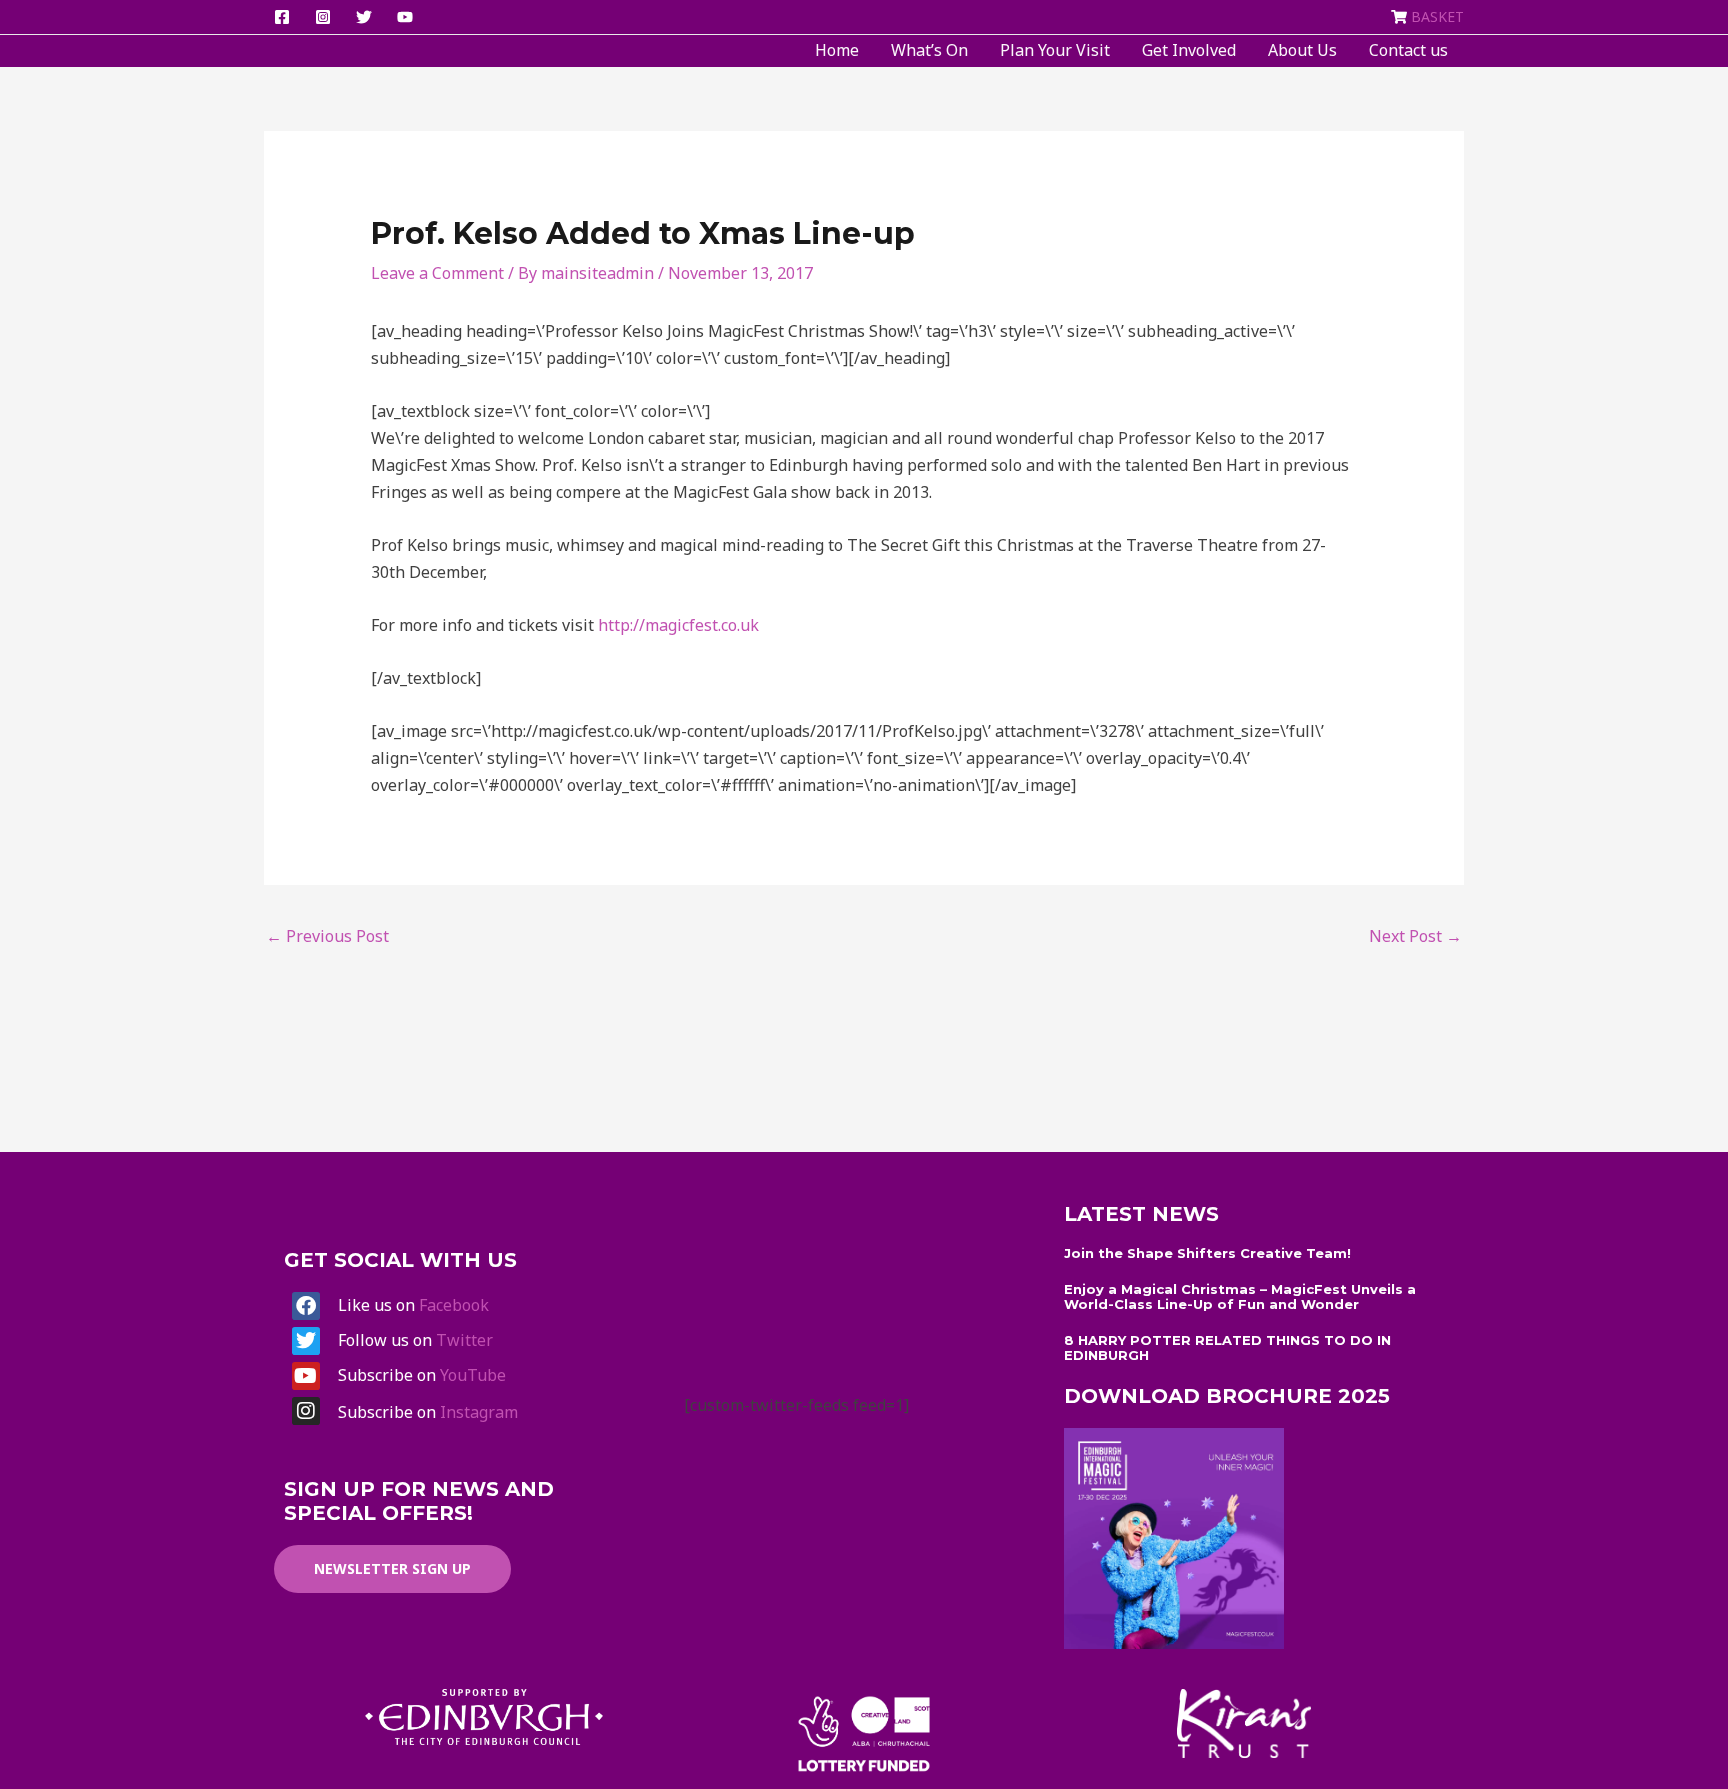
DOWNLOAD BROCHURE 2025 (1227, 1396)
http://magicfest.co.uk (678, 625)
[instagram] (326, 17)
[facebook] (285, 17)
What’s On (929, 50)
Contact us (1408, 50)
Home (837, 50)
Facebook (454, 1305)
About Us (1302, 50)
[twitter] (367, 17)
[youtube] (408, 17)
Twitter (464, 1340)
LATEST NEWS (1141, 1214)
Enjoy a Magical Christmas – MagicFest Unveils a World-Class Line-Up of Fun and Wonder (1240, 1297)
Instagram (479, 1412)
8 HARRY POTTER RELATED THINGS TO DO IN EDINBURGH (1227, 1348)
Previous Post (327, 936)
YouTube (473, 1375)
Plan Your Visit (1055, 50)
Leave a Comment (437, 273)
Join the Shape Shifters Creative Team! (1207, 1253)
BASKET (1437, 16)
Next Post (1415, 936)
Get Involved (1189, 50)
